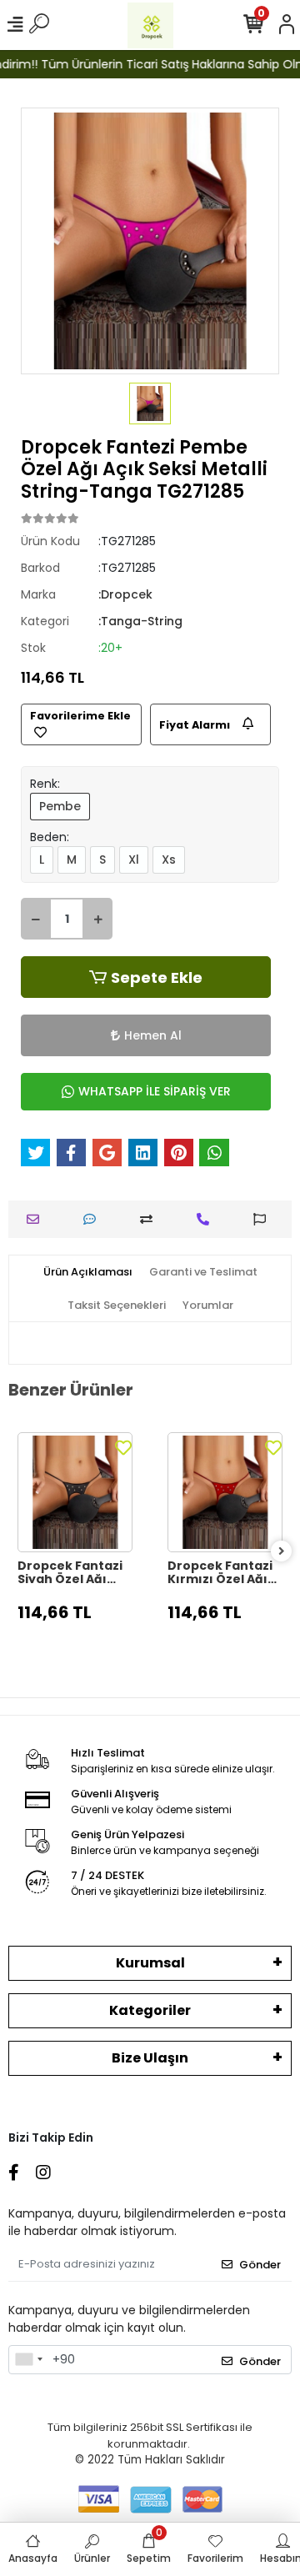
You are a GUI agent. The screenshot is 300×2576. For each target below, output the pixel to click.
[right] (282, 1552)
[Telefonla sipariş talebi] (207, 1219)
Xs (169, 860)
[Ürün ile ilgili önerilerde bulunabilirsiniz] (264, 1219)
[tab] (88, 1272)
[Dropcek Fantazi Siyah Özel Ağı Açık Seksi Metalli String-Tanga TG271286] (75, 1492)
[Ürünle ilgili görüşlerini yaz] (94, 1219)
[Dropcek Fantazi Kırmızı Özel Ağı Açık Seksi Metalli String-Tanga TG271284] (225, 1492)
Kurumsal (150, 1963)
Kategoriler (150, 2010)
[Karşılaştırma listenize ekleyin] (150, 1219)
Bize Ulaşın (150, 2058)
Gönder (260, 2265)
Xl (134, 860)
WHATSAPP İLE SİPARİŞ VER (155, 1091)
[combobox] (28, 2360)
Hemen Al (153, 1035)
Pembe (60, 806)
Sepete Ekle (157, 977)
